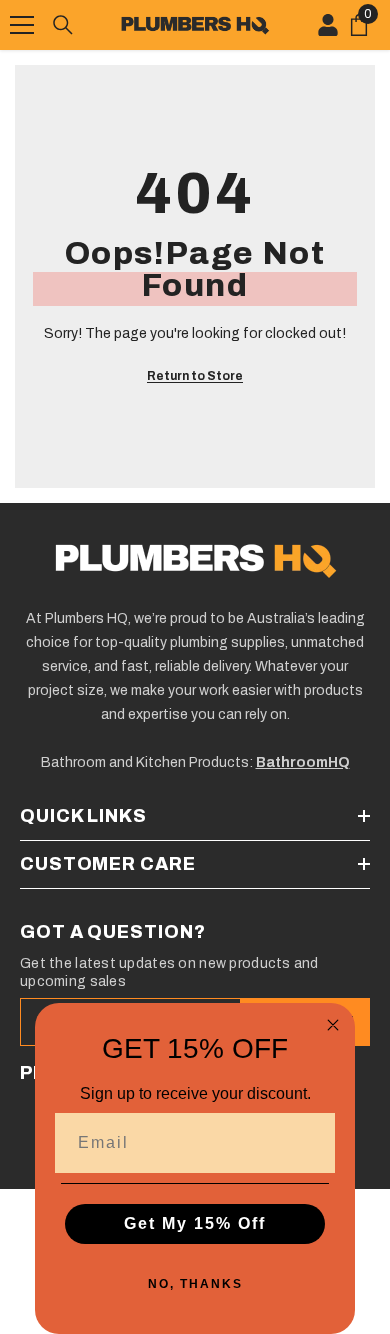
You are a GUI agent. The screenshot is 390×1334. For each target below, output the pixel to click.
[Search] (63, 25)
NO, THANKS (195, 1284)
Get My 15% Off (195, 1223)
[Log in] (328, 25)
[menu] (22, 25)
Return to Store (195, 376)
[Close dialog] (333, 1025)
